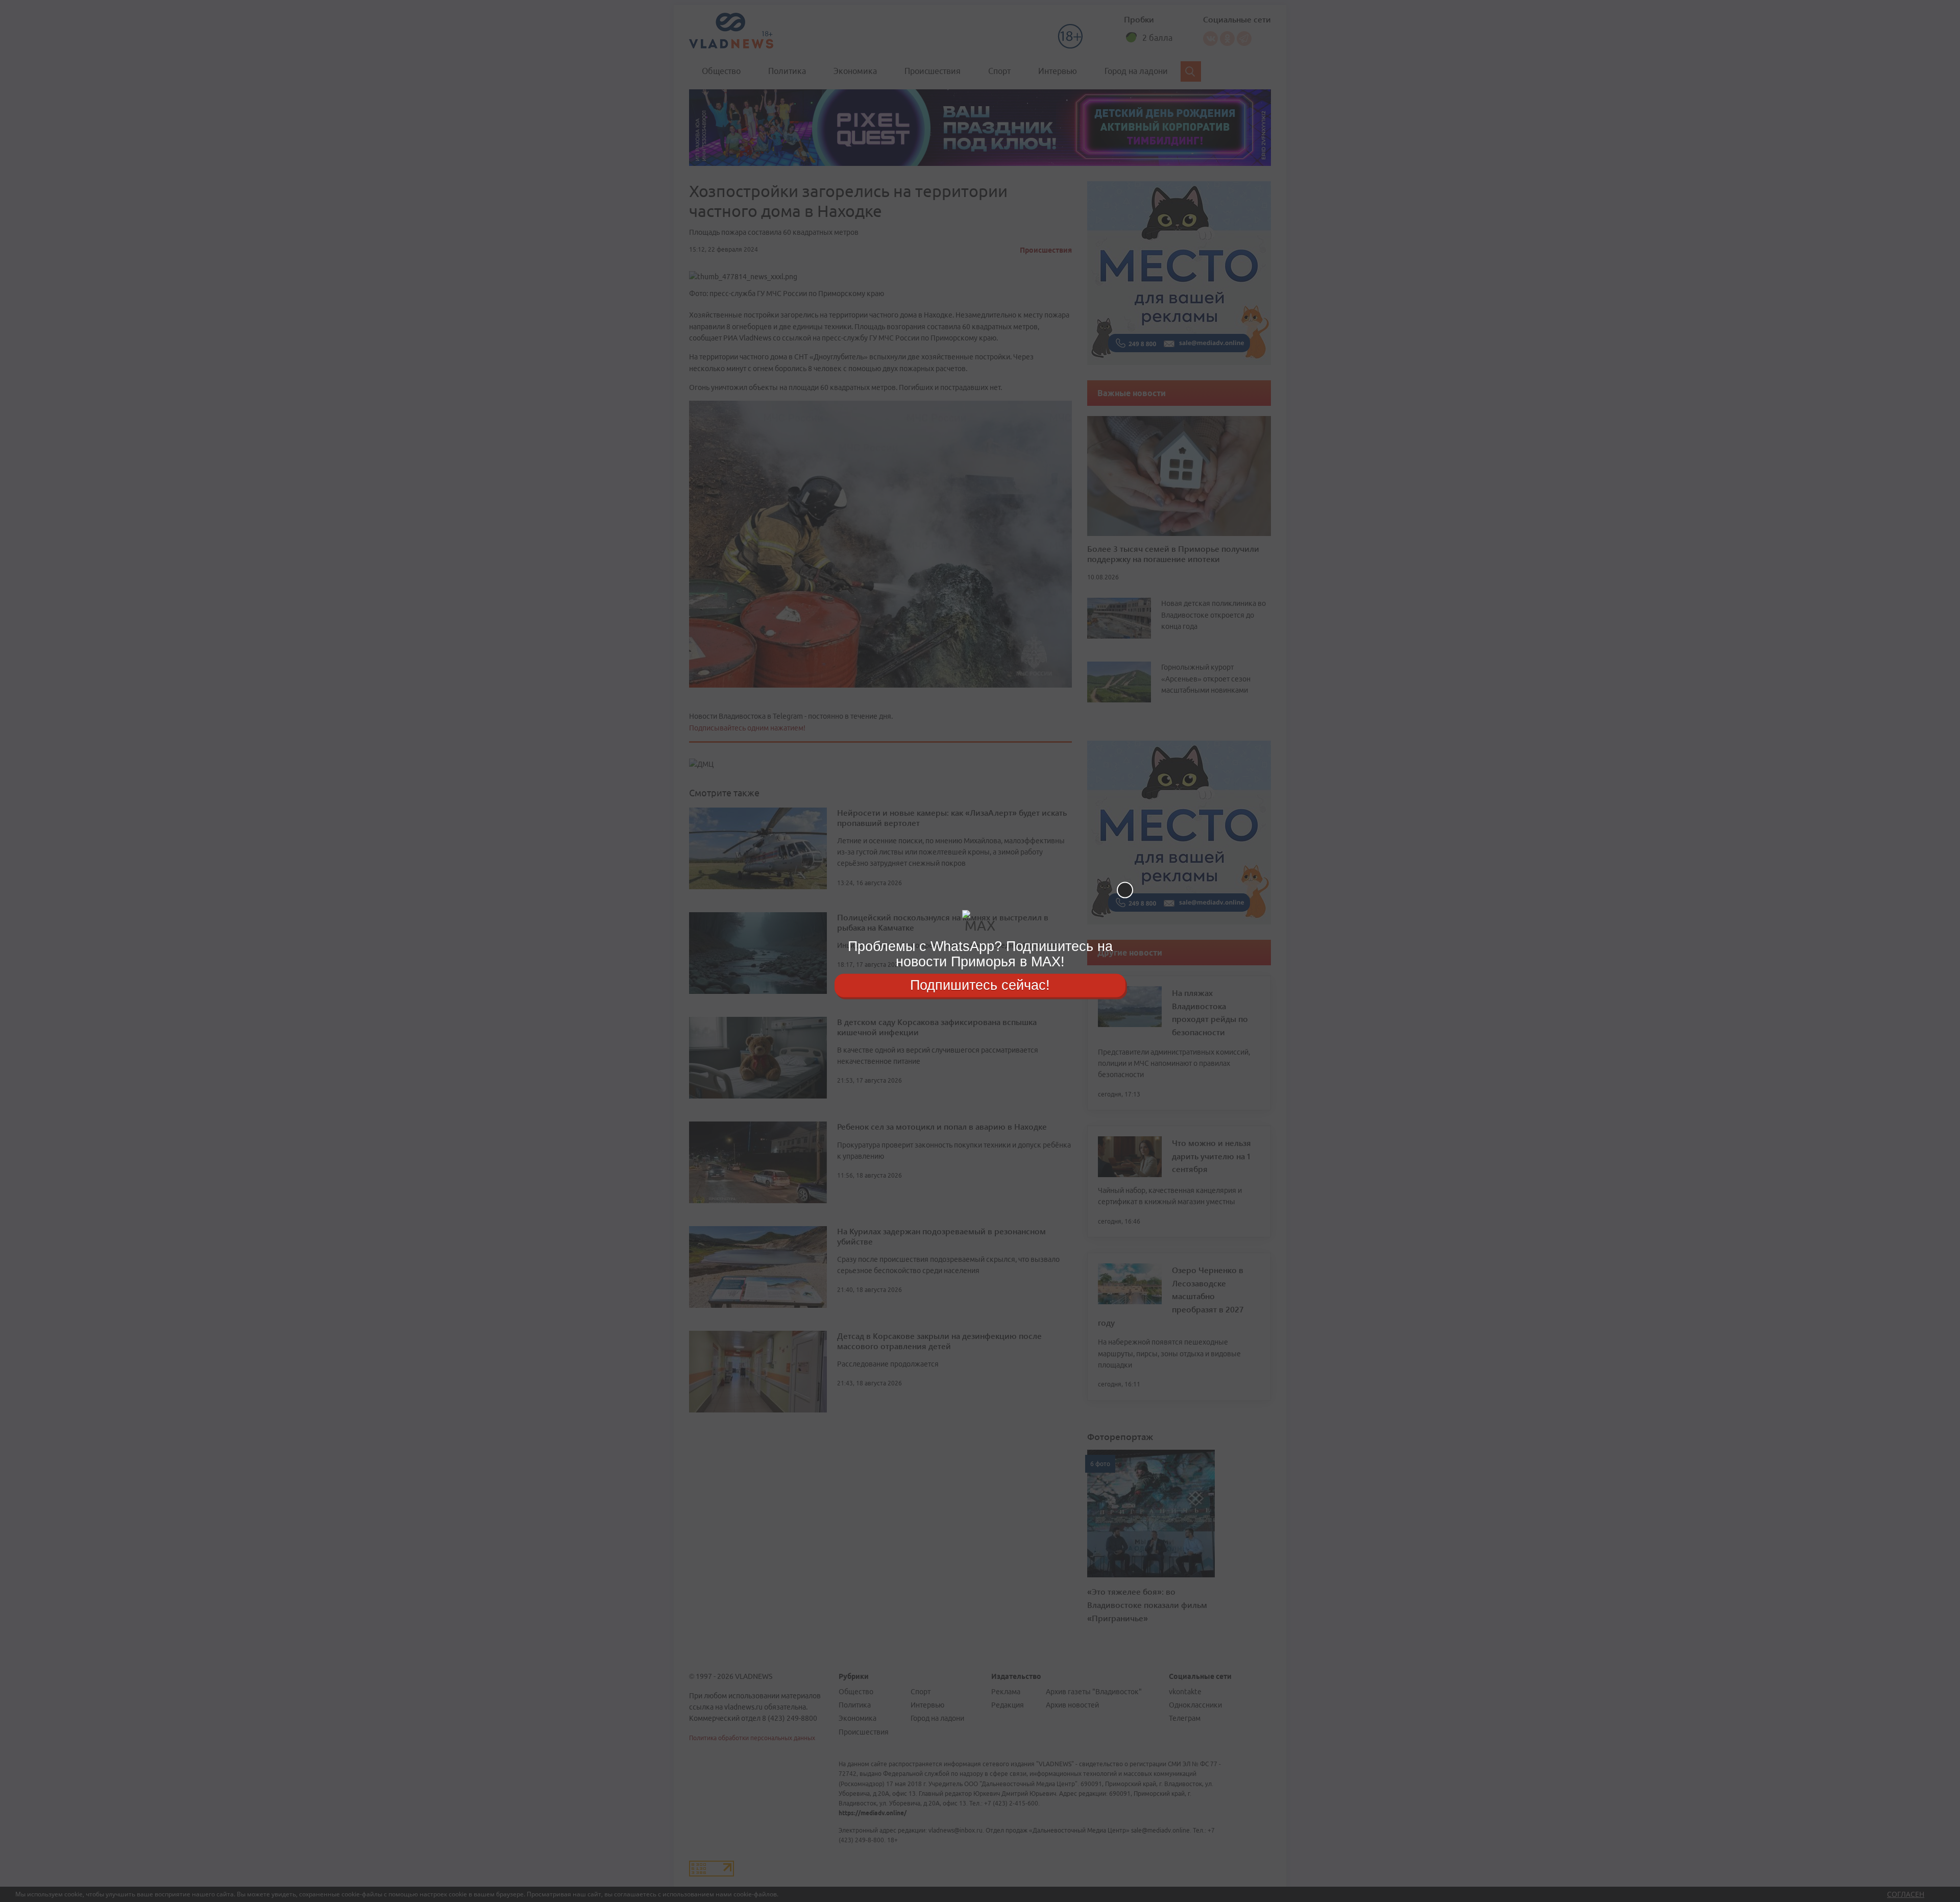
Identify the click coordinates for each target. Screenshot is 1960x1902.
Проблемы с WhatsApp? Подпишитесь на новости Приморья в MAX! (980, 954)
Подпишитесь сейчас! (980, 985)
